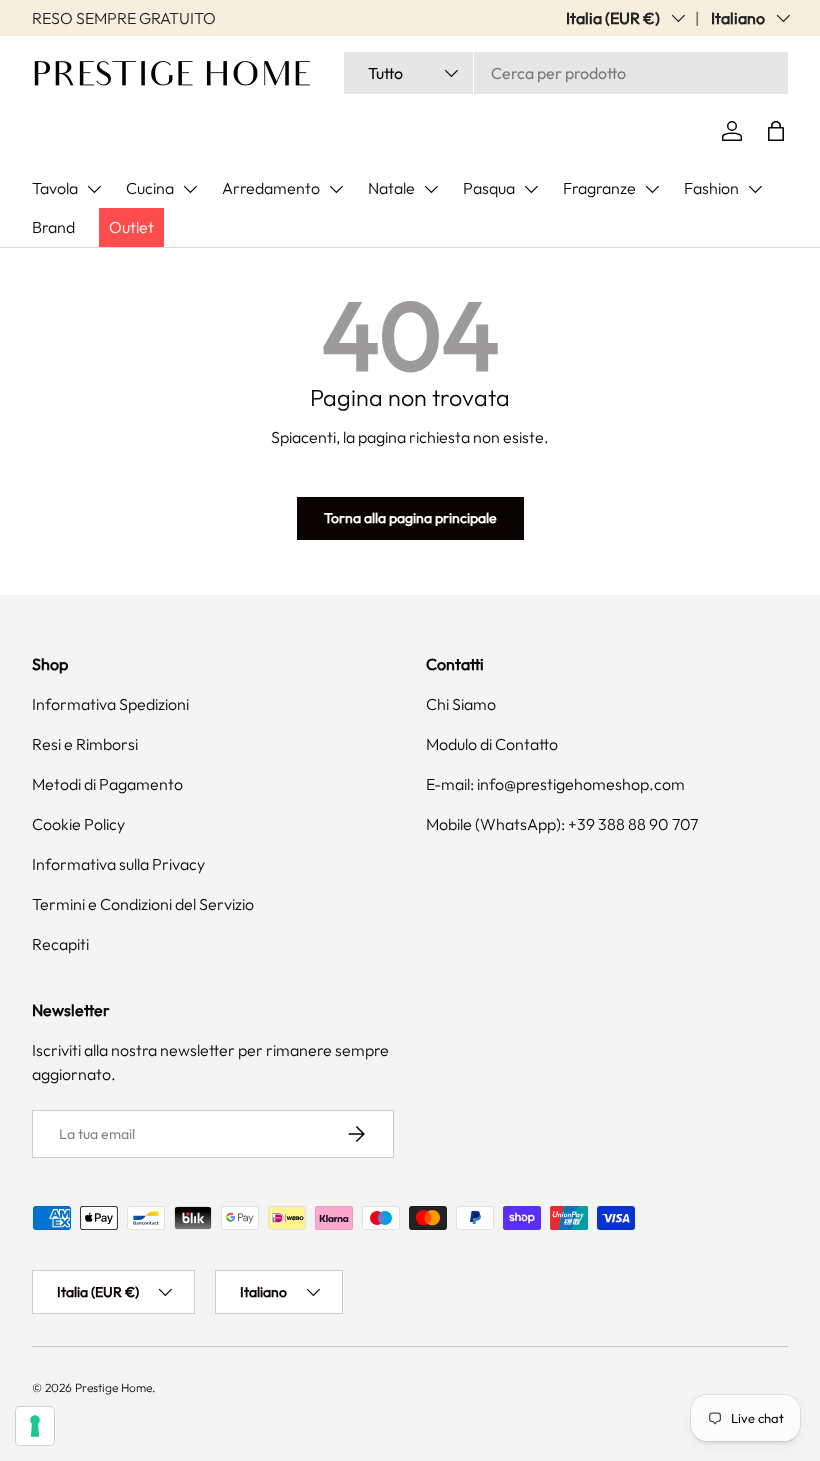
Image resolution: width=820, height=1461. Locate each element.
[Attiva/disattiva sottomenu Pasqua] (531, 189)
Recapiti (60, 944)
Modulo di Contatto (492, 744)
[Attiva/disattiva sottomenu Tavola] (94, 189)
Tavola (55, 188)
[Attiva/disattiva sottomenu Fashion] (755, 189)
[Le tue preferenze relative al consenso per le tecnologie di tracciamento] (35, 1426)
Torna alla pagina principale (410, 518)
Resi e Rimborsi (85, 744)
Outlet (131, 227)
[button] (776, 131)
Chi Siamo (461, 704)
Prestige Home (113, 1387)
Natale (391, 188)
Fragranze (599, 188)
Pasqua (489, 188)
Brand (53, 227)
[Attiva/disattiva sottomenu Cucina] (190, 189)
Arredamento (271, 188)
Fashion (711, 188)
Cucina (150, 188)
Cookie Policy (78, 824)
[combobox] (566, 73)
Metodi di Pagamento (107, 784)
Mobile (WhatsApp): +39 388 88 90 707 (562, 824)
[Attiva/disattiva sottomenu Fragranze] (652, 189)
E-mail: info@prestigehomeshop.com (555, 784)
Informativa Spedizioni (110, 704)
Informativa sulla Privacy (118, 864)
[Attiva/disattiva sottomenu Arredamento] (336, 189)
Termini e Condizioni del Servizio (143, 904)
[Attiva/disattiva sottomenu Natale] (431, 189)
